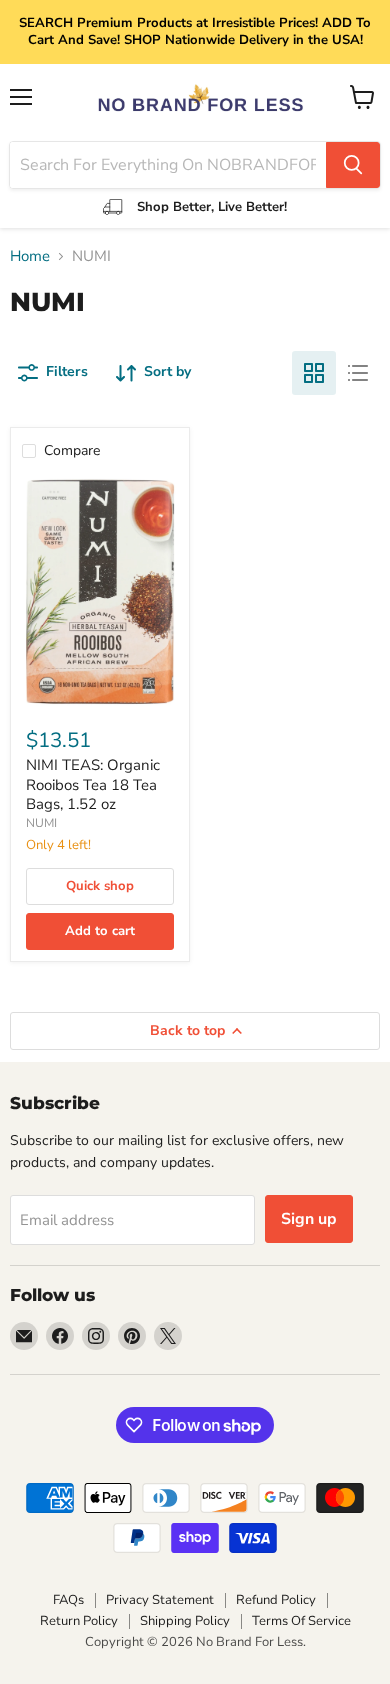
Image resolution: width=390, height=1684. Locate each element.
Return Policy (79, 1621)
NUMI (41, 823)
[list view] (358, 373)
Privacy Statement (160, 1600)
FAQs (68, 1600)
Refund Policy (276, 1600)
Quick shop (100, 886)
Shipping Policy (185, 1621)
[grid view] (314, 373)
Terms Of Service (301, 1621)
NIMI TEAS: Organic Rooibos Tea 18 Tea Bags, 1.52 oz (93, 784)
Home (30, 256)
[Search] (353, 165)
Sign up (309, 1219)
